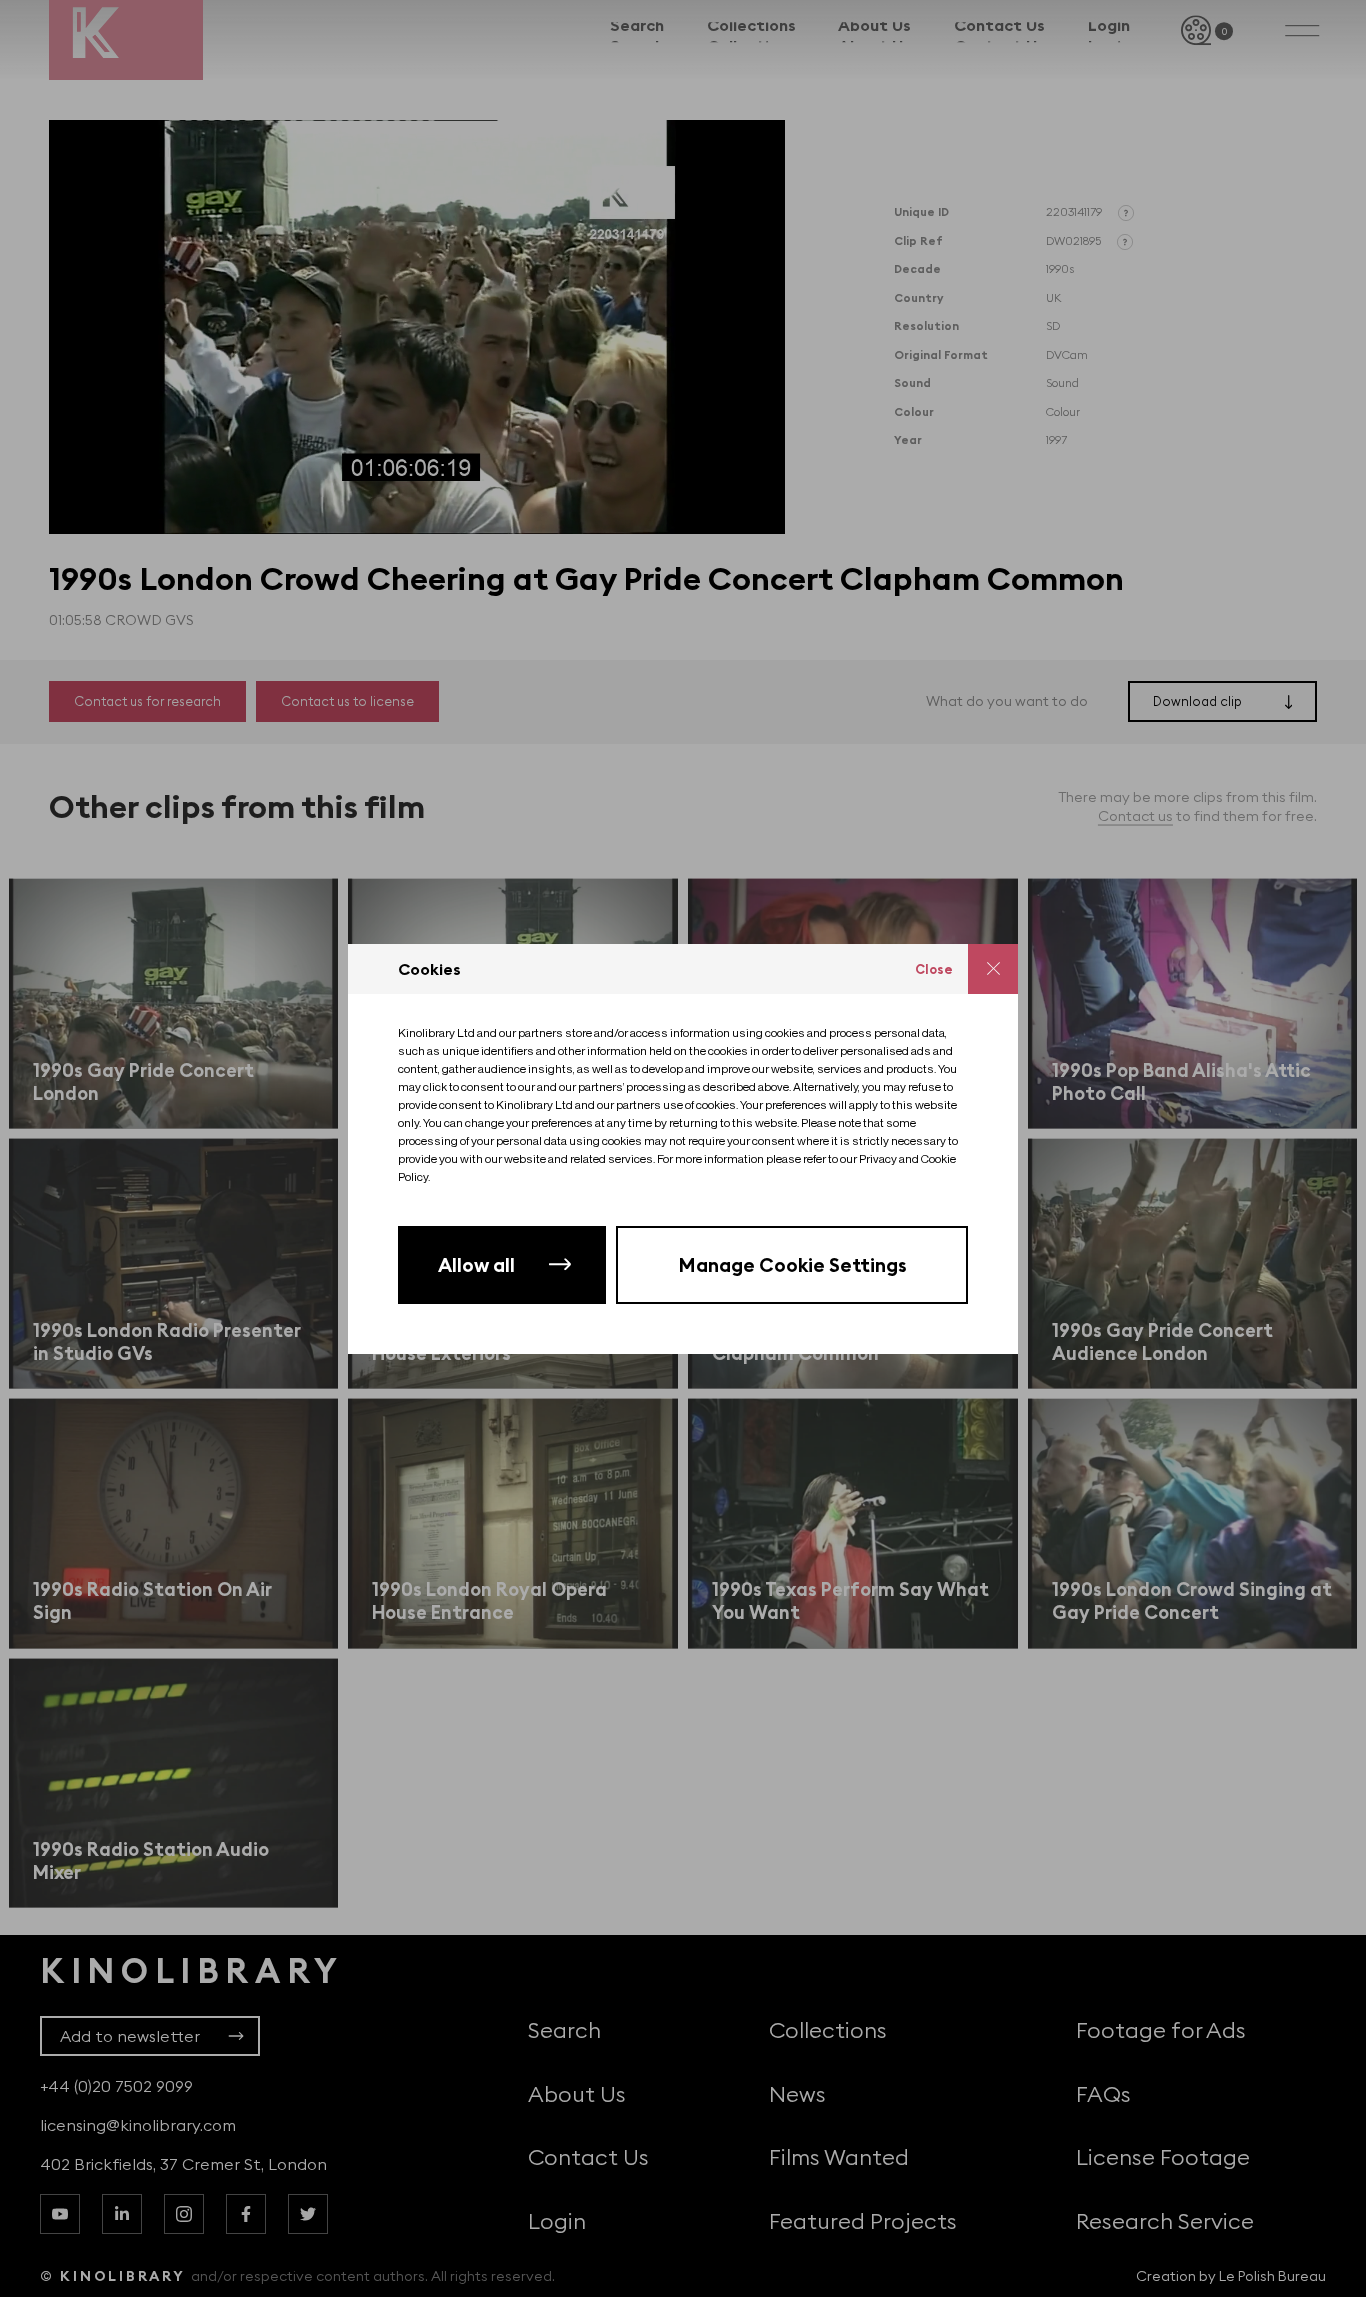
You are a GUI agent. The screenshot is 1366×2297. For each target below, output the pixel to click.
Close (934, 969)
